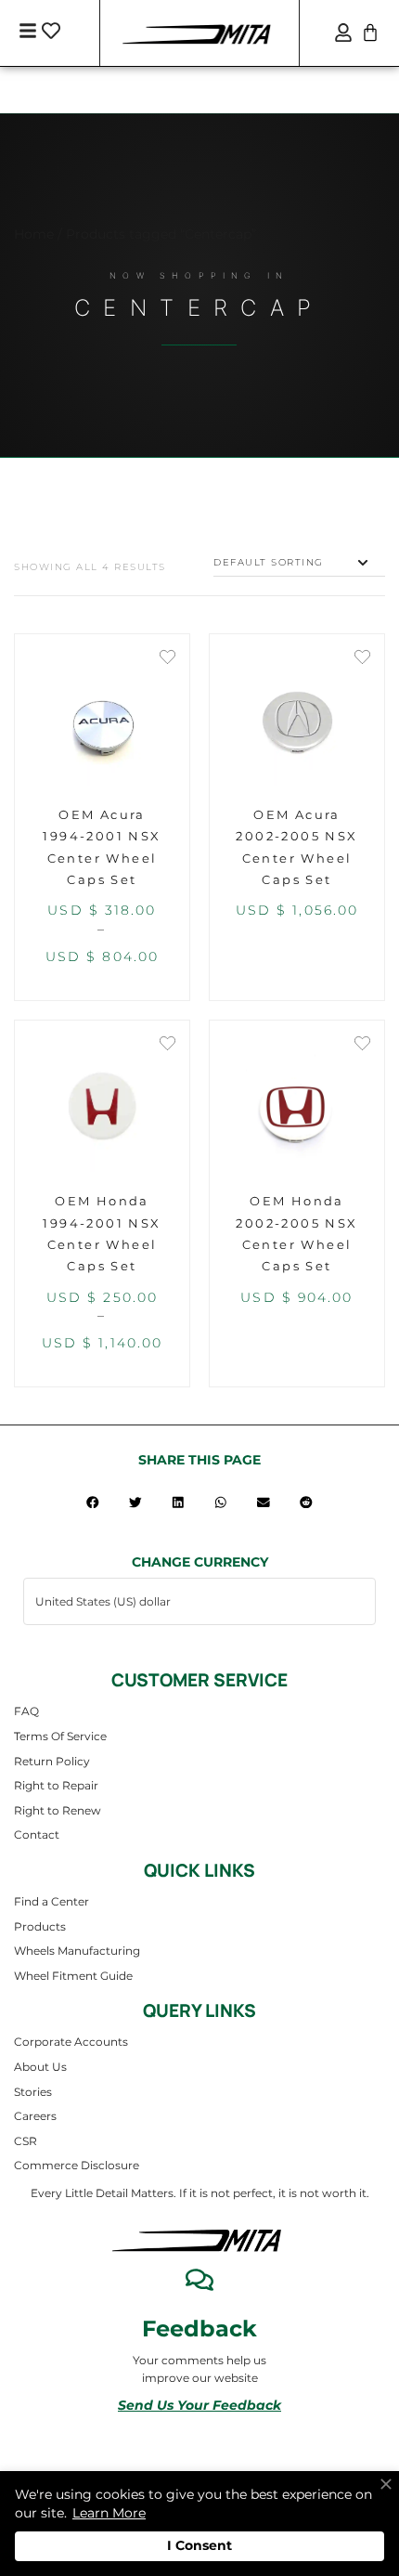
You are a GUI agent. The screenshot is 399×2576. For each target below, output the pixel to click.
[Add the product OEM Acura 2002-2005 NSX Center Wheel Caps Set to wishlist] (362, 659)
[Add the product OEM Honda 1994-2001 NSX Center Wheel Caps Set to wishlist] (167, 1045)
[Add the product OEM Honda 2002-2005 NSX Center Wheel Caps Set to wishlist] (362, 1045)
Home (34, 234)
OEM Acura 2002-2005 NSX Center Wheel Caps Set (296, 847)
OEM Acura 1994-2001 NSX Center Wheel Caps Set (102, 847)
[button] (93, 1502)
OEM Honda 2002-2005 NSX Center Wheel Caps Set (296, 1233)
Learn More (109, 2513)
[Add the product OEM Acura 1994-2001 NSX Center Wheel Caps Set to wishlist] (167, 659)
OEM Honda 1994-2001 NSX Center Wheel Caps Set (102, 1233)
